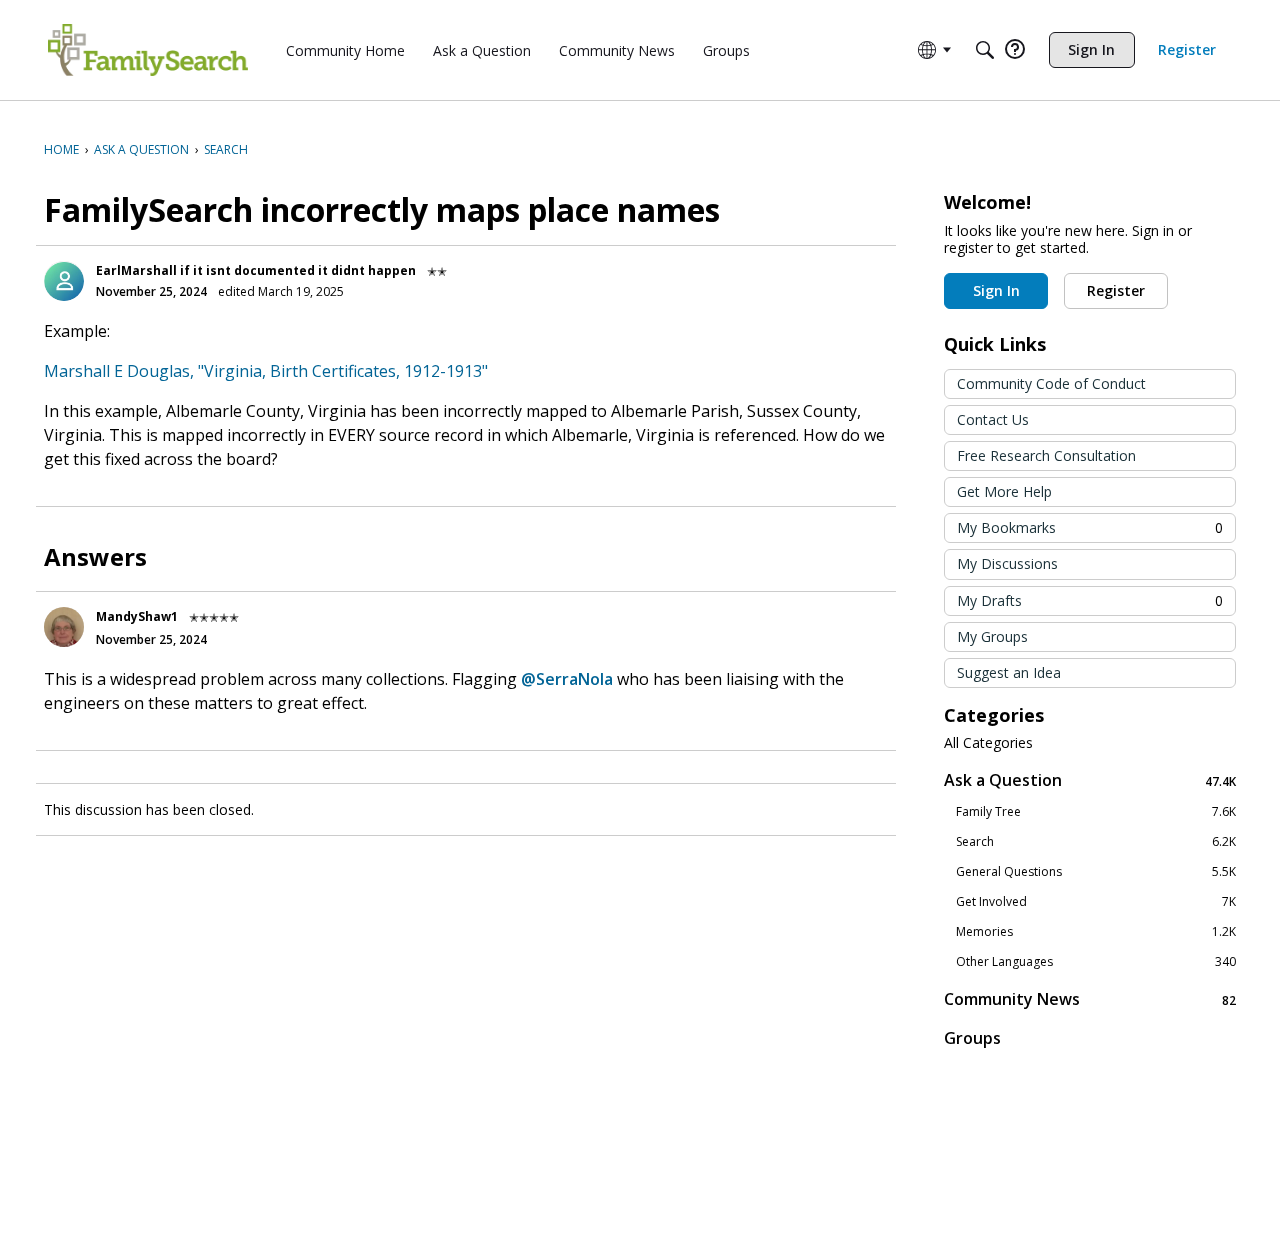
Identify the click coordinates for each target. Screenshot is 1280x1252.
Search (1096, 842)
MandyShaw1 (137, 616)
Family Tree (1096, 812)
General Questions (1096, 872)
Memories (1096, 932)
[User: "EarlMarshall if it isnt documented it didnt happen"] (64, 281)
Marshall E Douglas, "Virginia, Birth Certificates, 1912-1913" (266, 371)
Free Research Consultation (1046, 455)
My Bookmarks (1090, 527)
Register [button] (1116, 290)
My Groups (992, 636)
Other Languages (1096, 962)
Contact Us (993, 419)
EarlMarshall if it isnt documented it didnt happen (256, 270)
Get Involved (1096, 902)
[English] (148, 50)
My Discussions (1007, 563)
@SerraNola (567, 679)
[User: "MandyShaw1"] (64, 627)
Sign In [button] (996, 290)
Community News (1090, 999)
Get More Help (1004, 491)
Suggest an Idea (1009, 672)
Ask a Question (1090, 780)
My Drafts (1090, 600)
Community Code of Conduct (1051, 383)
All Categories (988, 743)
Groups (972, 1038)
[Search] (985, 50)
